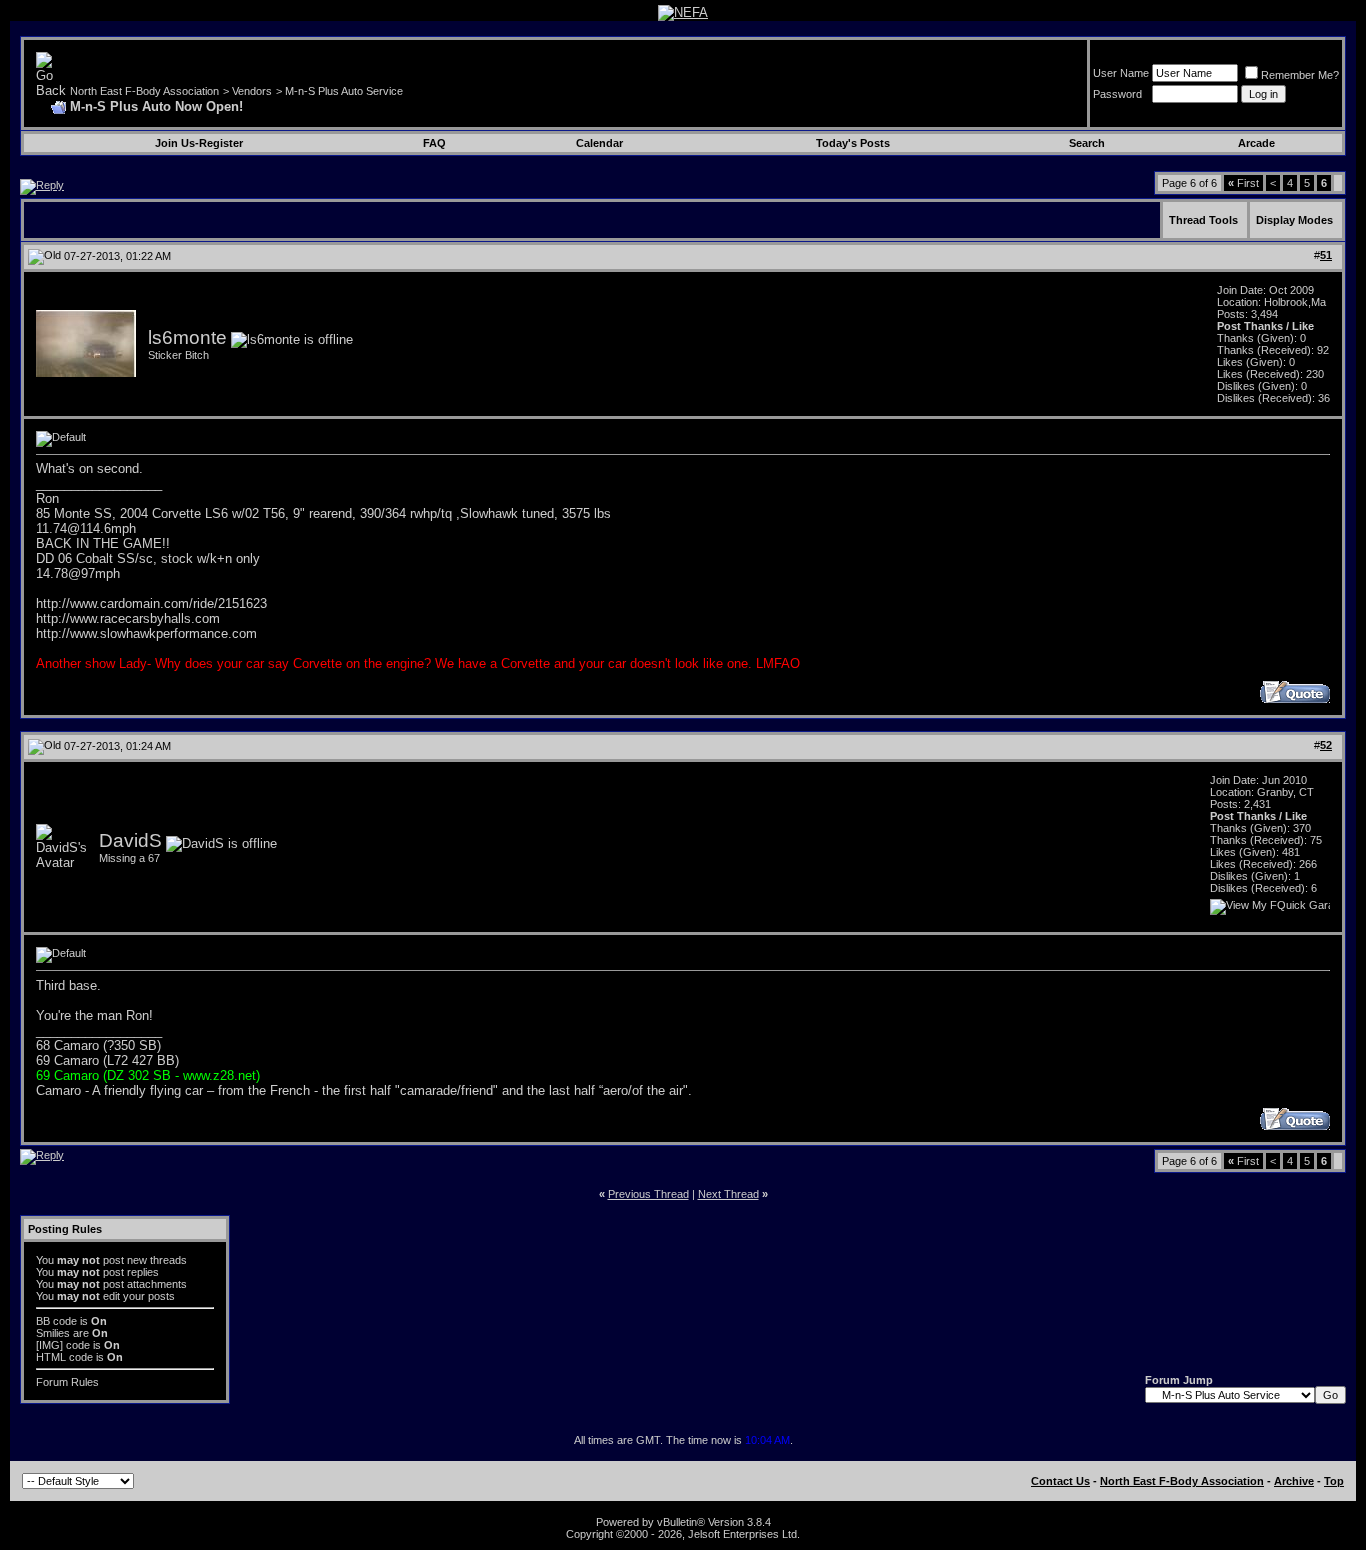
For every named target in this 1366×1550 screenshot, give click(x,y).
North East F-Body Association (144, 91)
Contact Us (1060, 1481)
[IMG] (49, 1345)
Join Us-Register (199, 143)
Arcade (1256, 143)
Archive (1294, 1481)
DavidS (130, 840)
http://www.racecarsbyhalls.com (128, 618)
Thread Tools (1203, 220)
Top (1334, 1481)
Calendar (599, 143)
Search (1087, 143)
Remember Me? (1300, 75)
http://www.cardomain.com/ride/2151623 (151, 603)
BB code (56, 1321)
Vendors (252, 91)
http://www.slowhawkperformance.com (146, 633)
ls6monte (187, 337)
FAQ (434, 143)
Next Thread (728, 1194)
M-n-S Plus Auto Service (344, 91)
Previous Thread (648, 1194)
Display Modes (1294, 220)
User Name (1121, 73)
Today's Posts (853, 143)
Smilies (53, 1333)
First (1243, 183)
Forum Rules (67, 1382)
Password (1117, 94)
